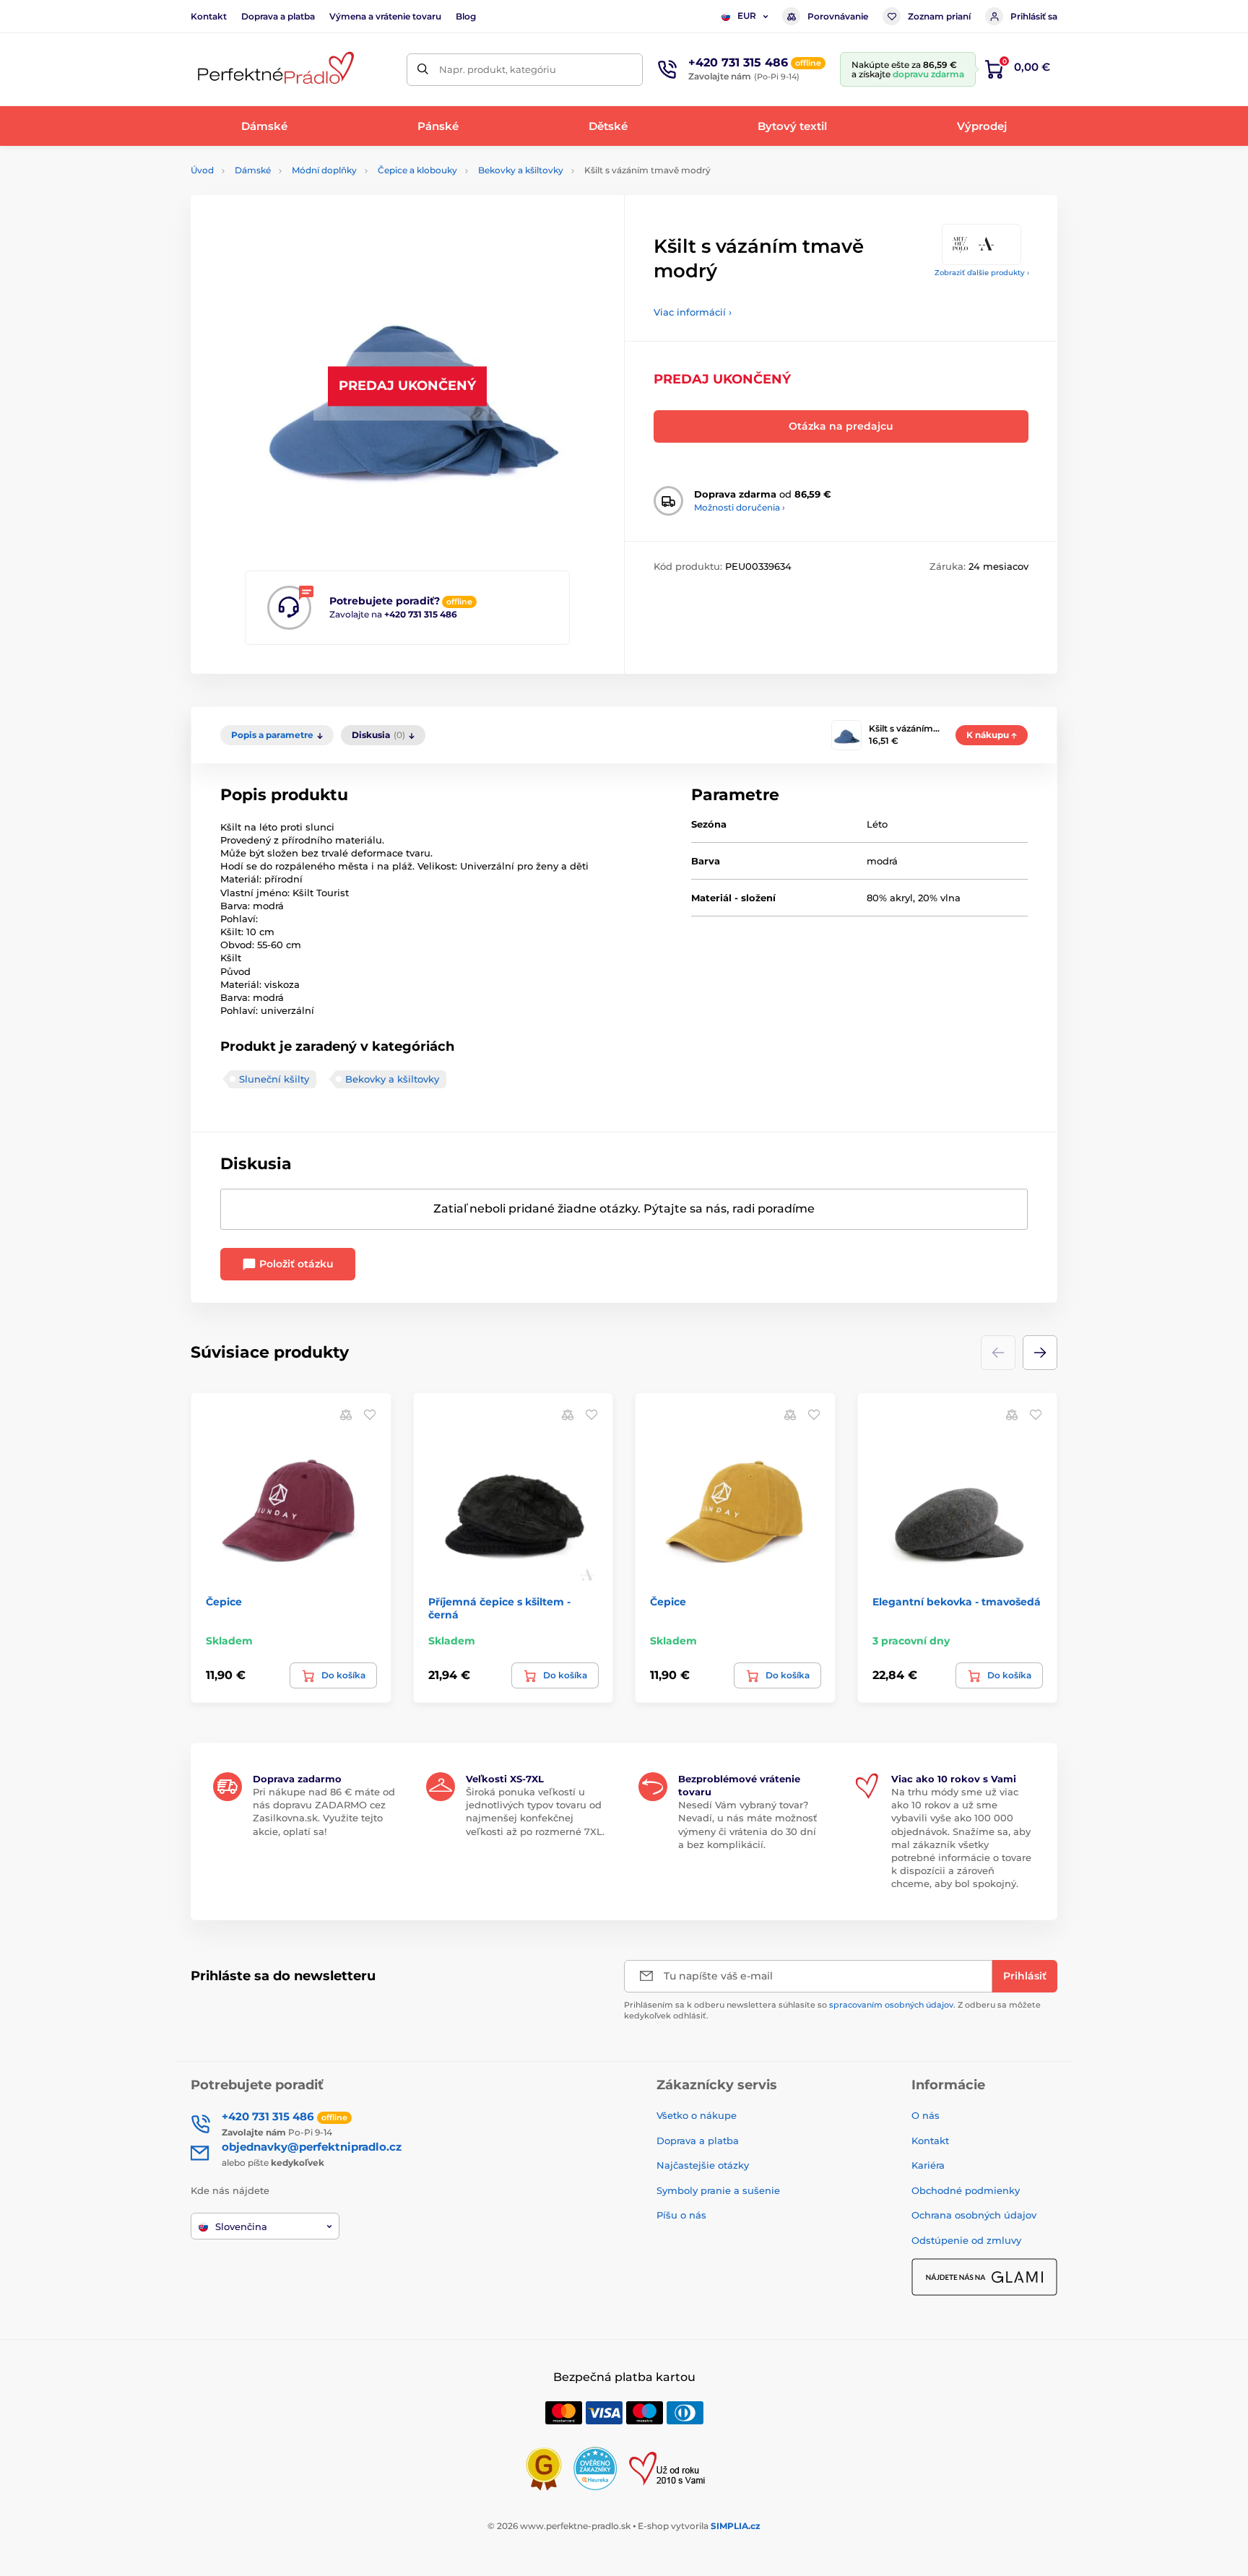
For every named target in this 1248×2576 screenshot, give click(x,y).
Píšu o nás (681, 2215)
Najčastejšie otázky (703, 2165)
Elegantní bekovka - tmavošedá (957, 1602)
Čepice (224, 1602)
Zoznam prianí (939, 16)
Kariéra (928, 2165)
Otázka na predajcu (841, 426)
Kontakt (209, 16)
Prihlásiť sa (1034, 16)
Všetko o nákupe (697, 2115)
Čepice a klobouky (417, 170)
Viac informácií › (693, 312)
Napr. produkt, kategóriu (498, 69)
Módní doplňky (324, 170)
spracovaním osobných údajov (891, 2005)
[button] (1040, 1353)
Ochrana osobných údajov (974, 2215)
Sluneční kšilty (274, 1079)
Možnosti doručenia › (740, 507)
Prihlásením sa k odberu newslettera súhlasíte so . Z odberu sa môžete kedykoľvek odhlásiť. (832, 2010)
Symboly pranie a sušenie (718, 2190)
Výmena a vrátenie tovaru (385, 16)
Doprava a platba (278, 16)
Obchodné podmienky (966, 2190)
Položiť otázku (295, 1264)
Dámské (253, 170)
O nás (926, 2115)
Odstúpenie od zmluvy (966, 2240)
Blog (466, 16)
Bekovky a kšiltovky (521, 170)
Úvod (202, 170)
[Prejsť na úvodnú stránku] (274, 70)
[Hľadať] (423, 70)
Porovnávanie (838, 16)
